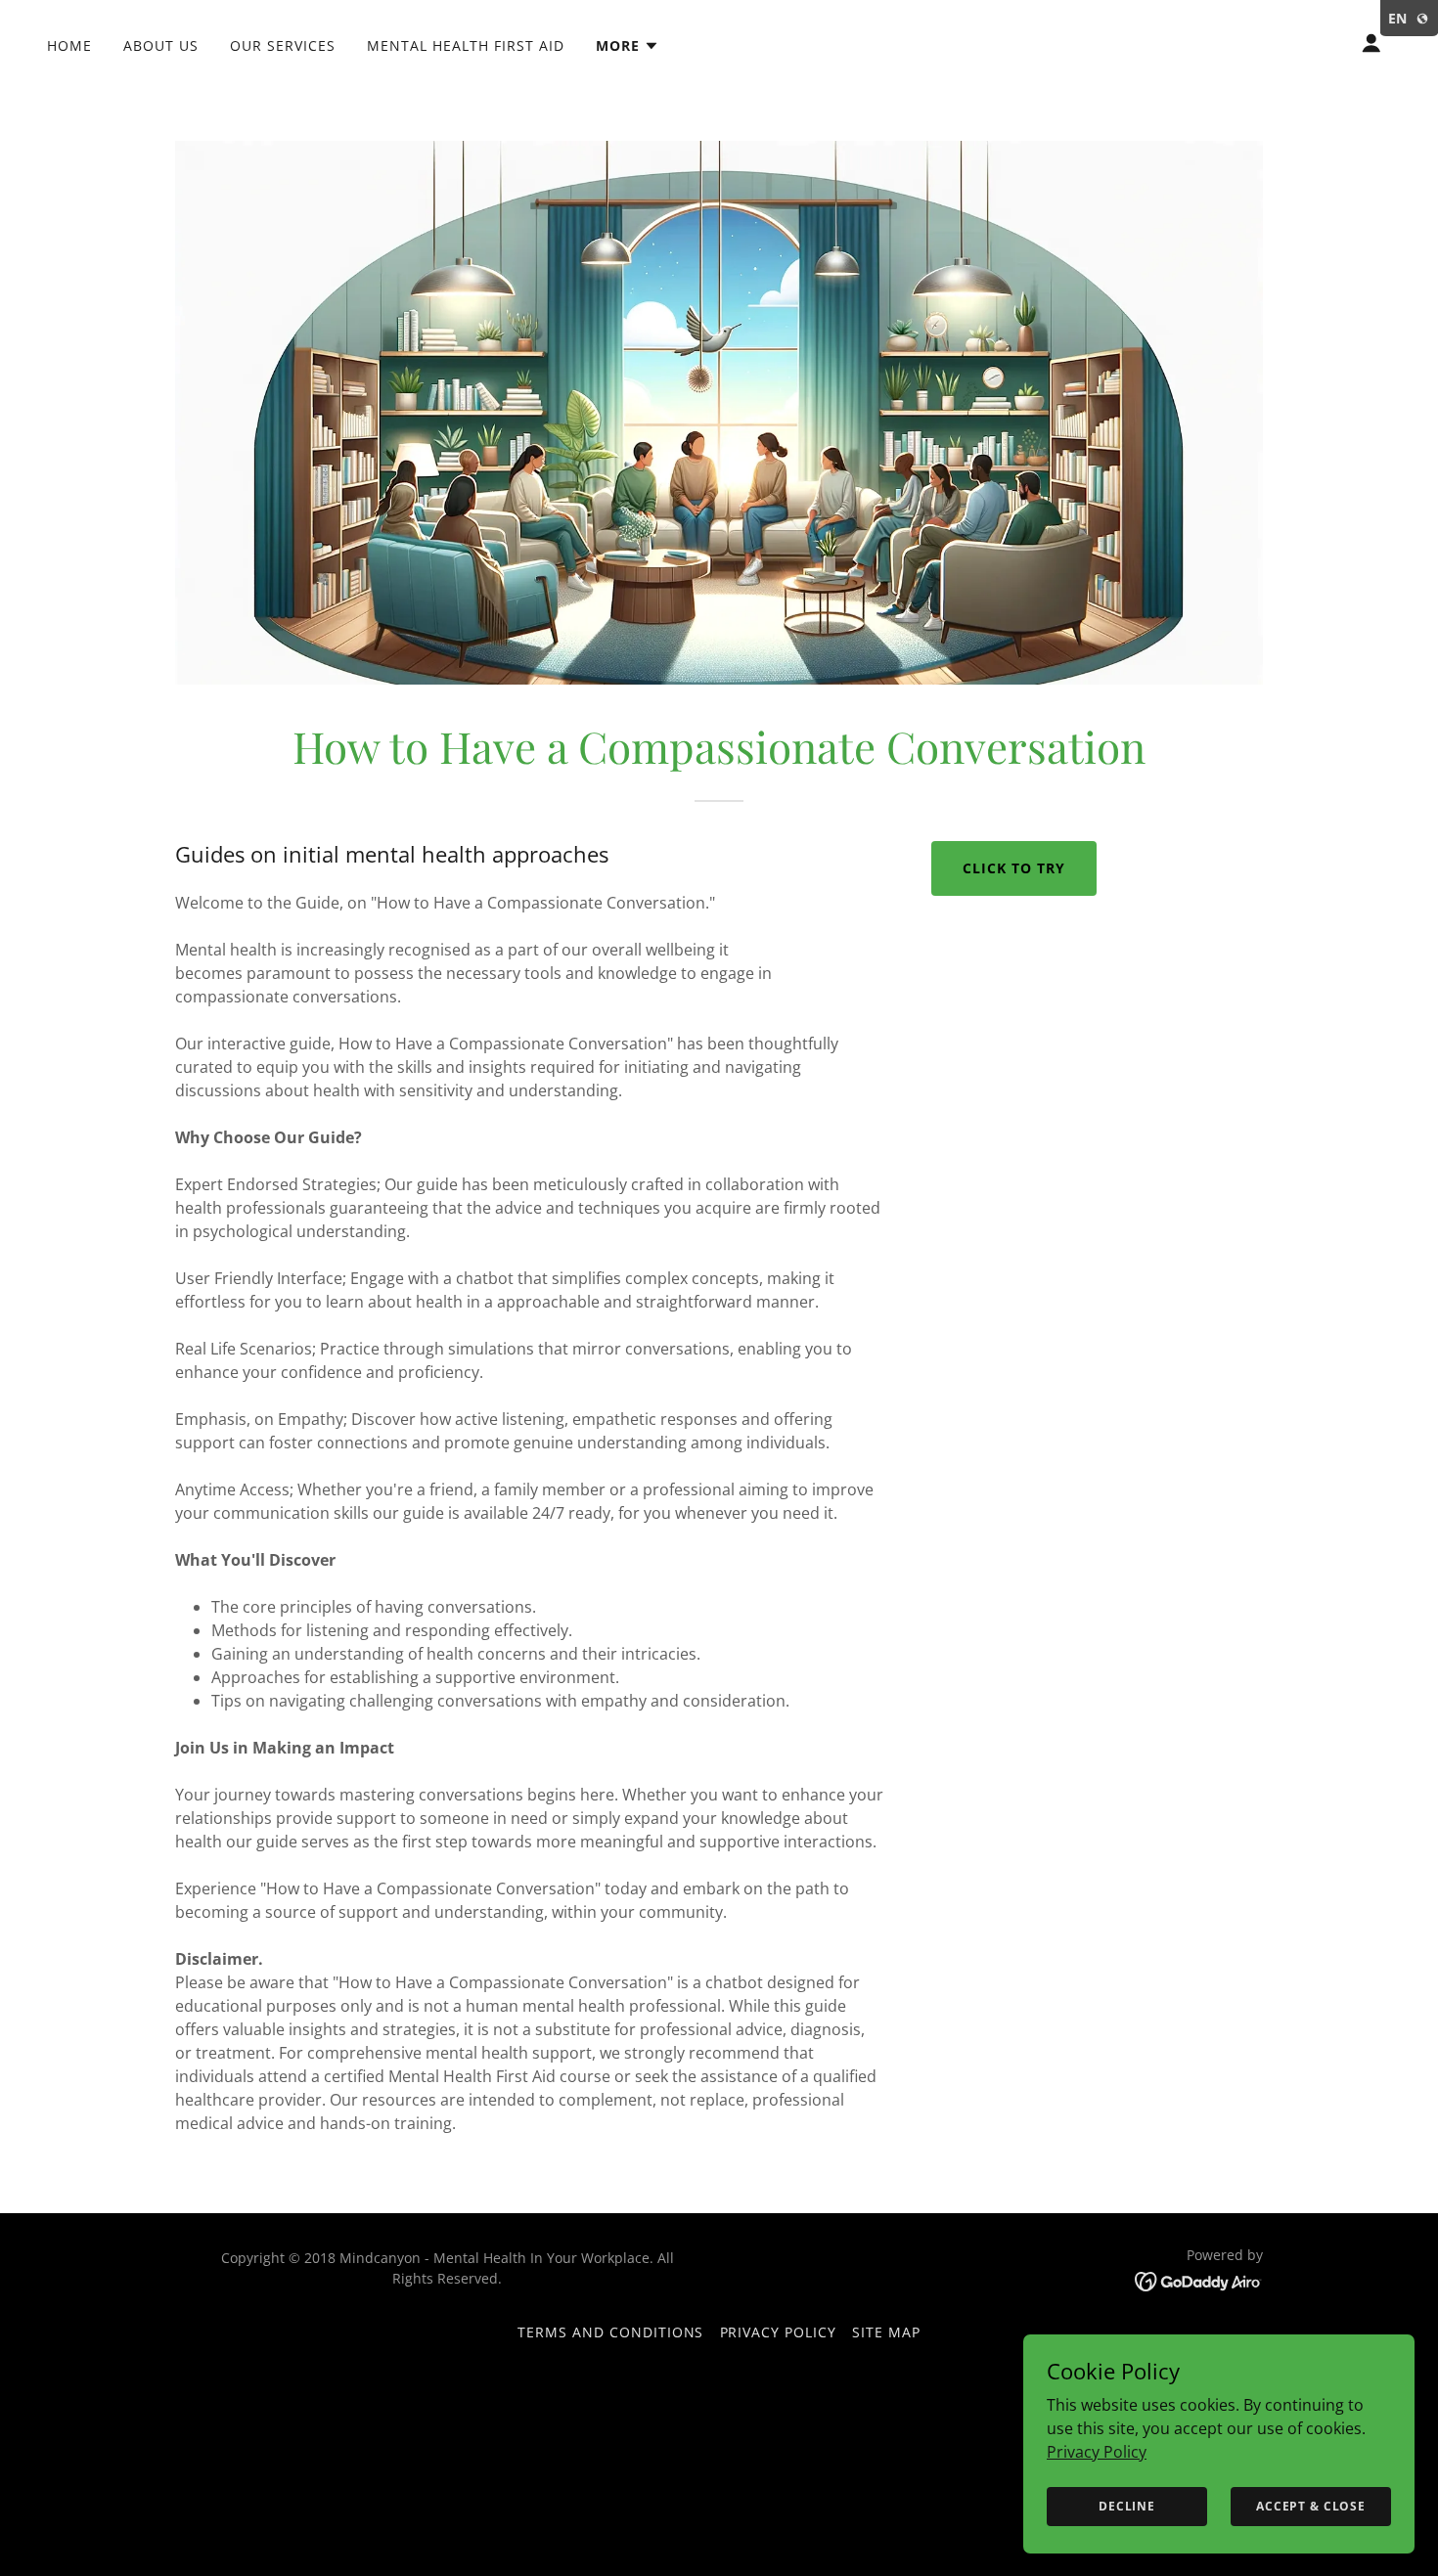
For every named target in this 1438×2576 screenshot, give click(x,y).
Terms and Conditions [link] (611, 2332)
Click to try (1014, 868)
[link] (1199, 2280)
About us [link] (161, 45)
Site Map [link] (886, 2332)
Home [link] (69, 45)
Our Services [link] (283, 45)
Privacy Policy (1097, 2451)
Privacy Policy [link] (779, 2332)
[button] (628, 46)
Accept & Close (1311, 2506)
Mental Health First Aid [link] (466, 45)
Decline (1127, 2506)
